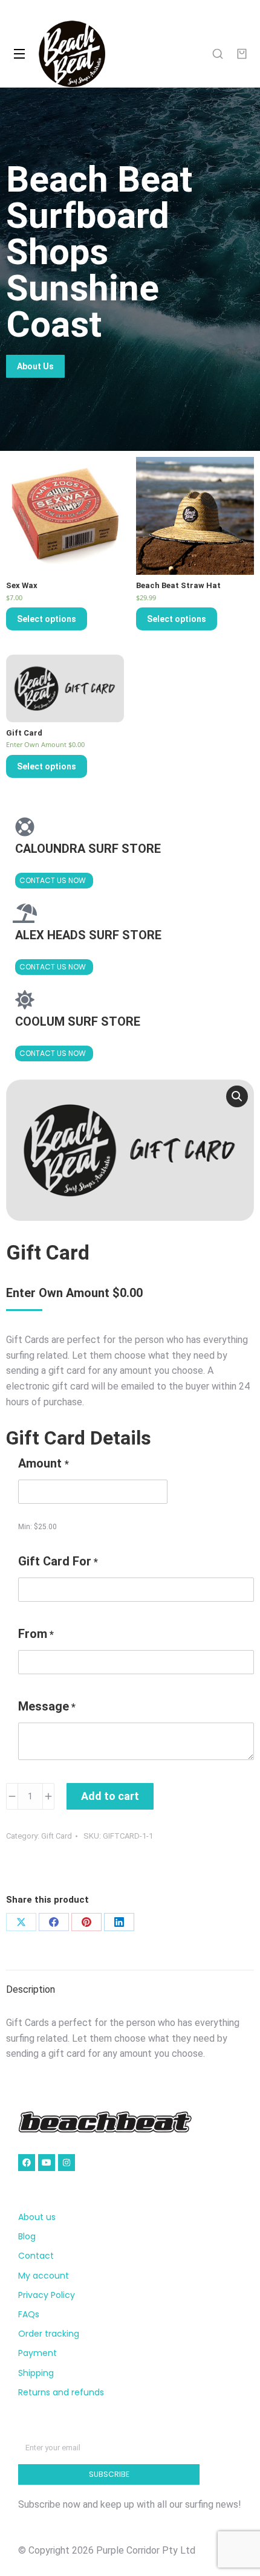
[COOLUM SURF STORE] (25, 1000)
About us (37, 2217)
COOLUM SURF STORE (78, 1021)
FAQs (29, 2314)
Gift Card (57, 1836)
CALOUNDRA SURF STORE (88, 849)
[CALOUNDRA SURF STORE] (25, 827)
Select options (47, 619)
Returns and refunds (61, 2392)
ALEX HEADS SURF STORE (88, 935)
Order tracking (49, 2334)
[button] (237, 1096)
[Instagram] (67, 2163)
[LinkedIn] (119, 1922)
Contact (36, 2256)
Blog (27, 2236)
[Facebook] (54, 1922)
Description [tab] (31, 1989)
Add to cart (110, 1796)
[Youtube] (47, 2163)
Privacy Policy (47, 2295)
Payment (37, 2353)
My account (44, 2276)
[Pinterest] (86, 1922)
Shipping (36, 2373)
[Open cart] (242, 54)
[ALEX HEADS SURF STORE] (25, 913)
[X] (21, 1922)
